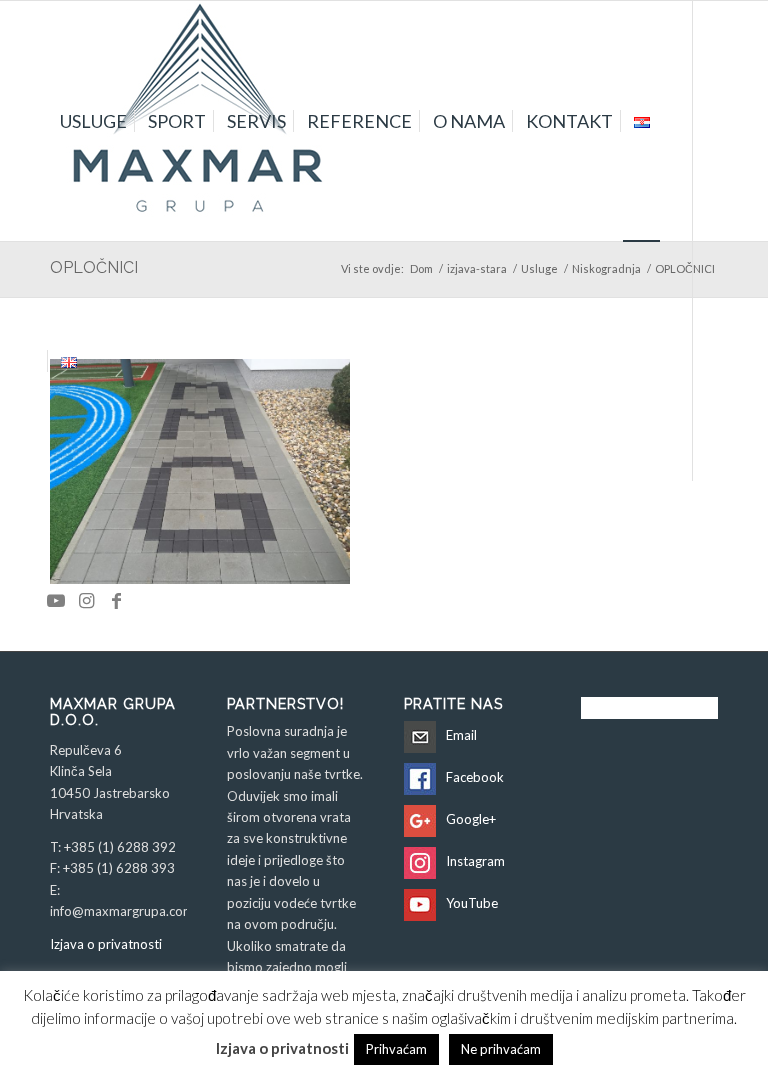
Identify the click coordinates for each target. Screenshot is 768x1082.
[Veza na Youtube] (56, 600)
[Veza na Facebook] (116, 600)
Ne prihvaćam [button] (501, 1049)
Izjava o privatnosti (106, 944)
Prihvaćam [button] (396, 1049)
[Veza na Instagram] (86, 600)
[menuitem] (93, 121)
